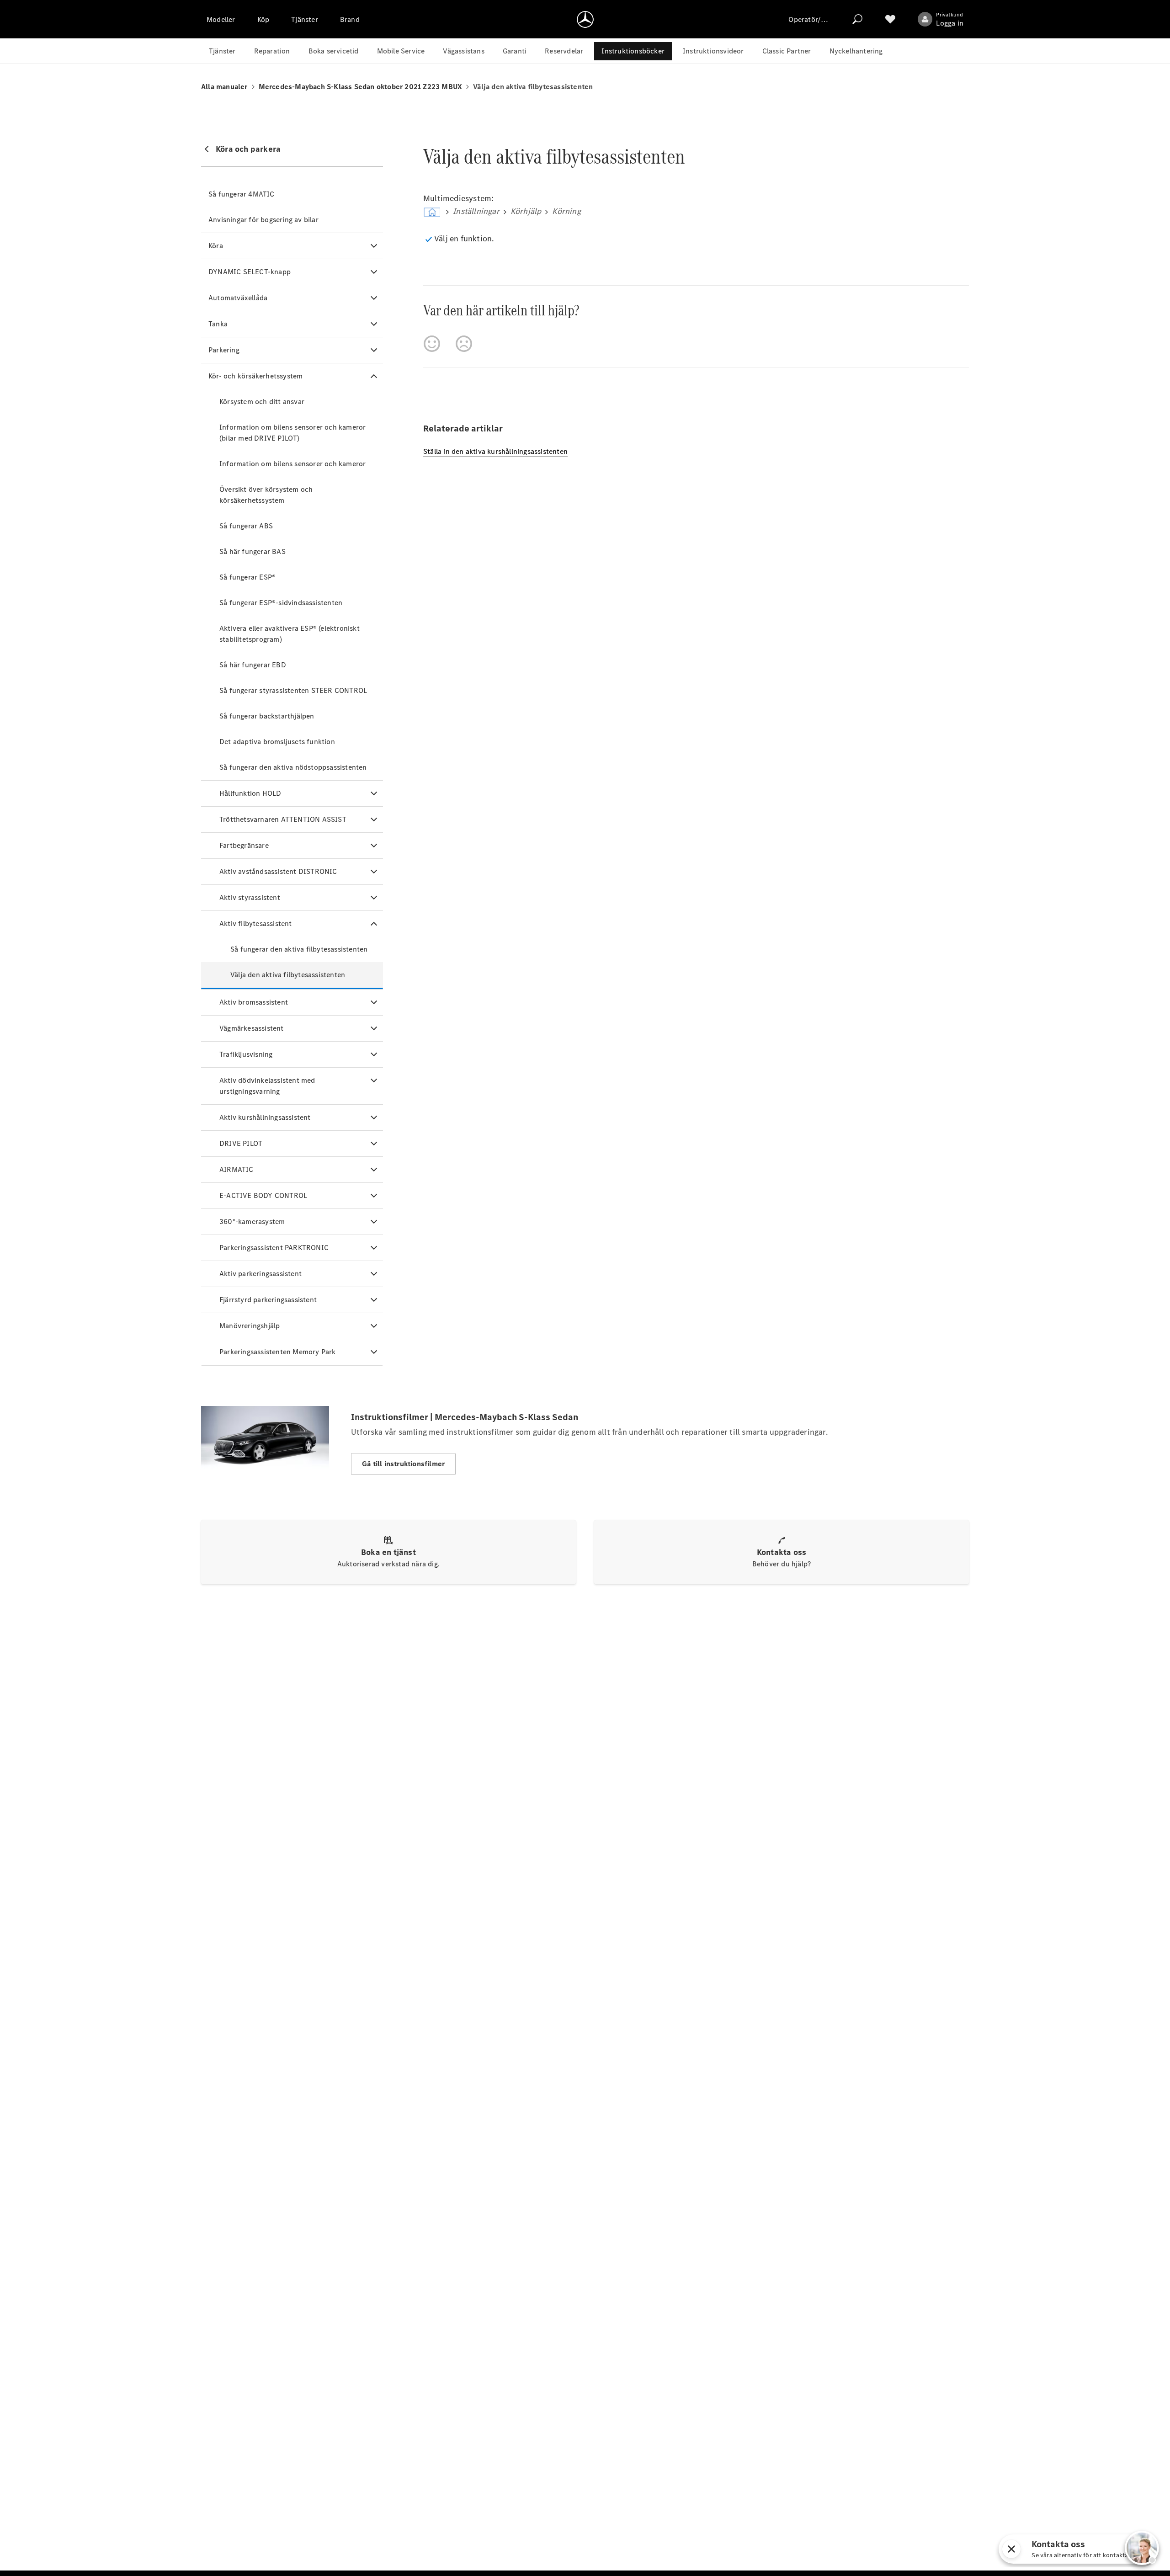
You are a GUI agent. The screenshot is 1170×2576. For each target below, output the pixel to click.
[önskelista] (890, 19)
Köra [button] (216, 246)
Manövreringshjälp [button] (250, 1326)
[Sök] (857, 19)
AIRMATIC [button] (237, 1169)
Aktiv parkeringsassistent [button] (261, 1274)
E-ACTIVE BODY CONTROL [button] (263, 1195)
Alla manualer (224, 87)
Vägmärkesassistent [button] (252, 1028)
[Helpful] (432, 344)
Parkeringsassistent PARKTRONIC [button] (274, 1248)
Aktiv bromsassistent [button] (254, 1002)
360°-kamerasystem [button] (252, 1221)
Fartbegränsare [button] (244, 845)
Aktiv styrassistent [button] (250, 897)
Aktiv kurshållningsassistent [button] (265, 1117)
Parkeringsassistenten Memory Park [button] (278, 1352)
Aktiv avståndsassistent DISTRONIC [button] (278, 871)
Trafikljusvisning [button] (246, 1054)
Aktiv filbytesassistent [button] (256, 923)
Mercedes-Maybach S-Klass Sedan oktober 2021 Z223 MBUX (361, 87)
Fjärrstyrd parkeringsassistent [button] (268, 1300)
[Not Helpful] (464, 344)
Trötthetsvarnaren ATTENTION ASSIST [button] (283, 819)
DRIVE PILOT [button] (241, 1143)
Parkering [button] (224, 350)
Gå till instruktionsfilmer (403, 1464)
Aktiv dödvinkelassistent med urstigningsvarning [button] (267, 1086)
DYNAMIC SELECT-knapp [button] (250, 272)
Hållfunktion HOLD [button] (250, 793)
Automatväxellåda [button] (238, 298)
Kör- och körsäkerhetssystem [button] (255, 376)
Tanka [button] (218, 324)
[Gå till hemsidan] (585, 19)
